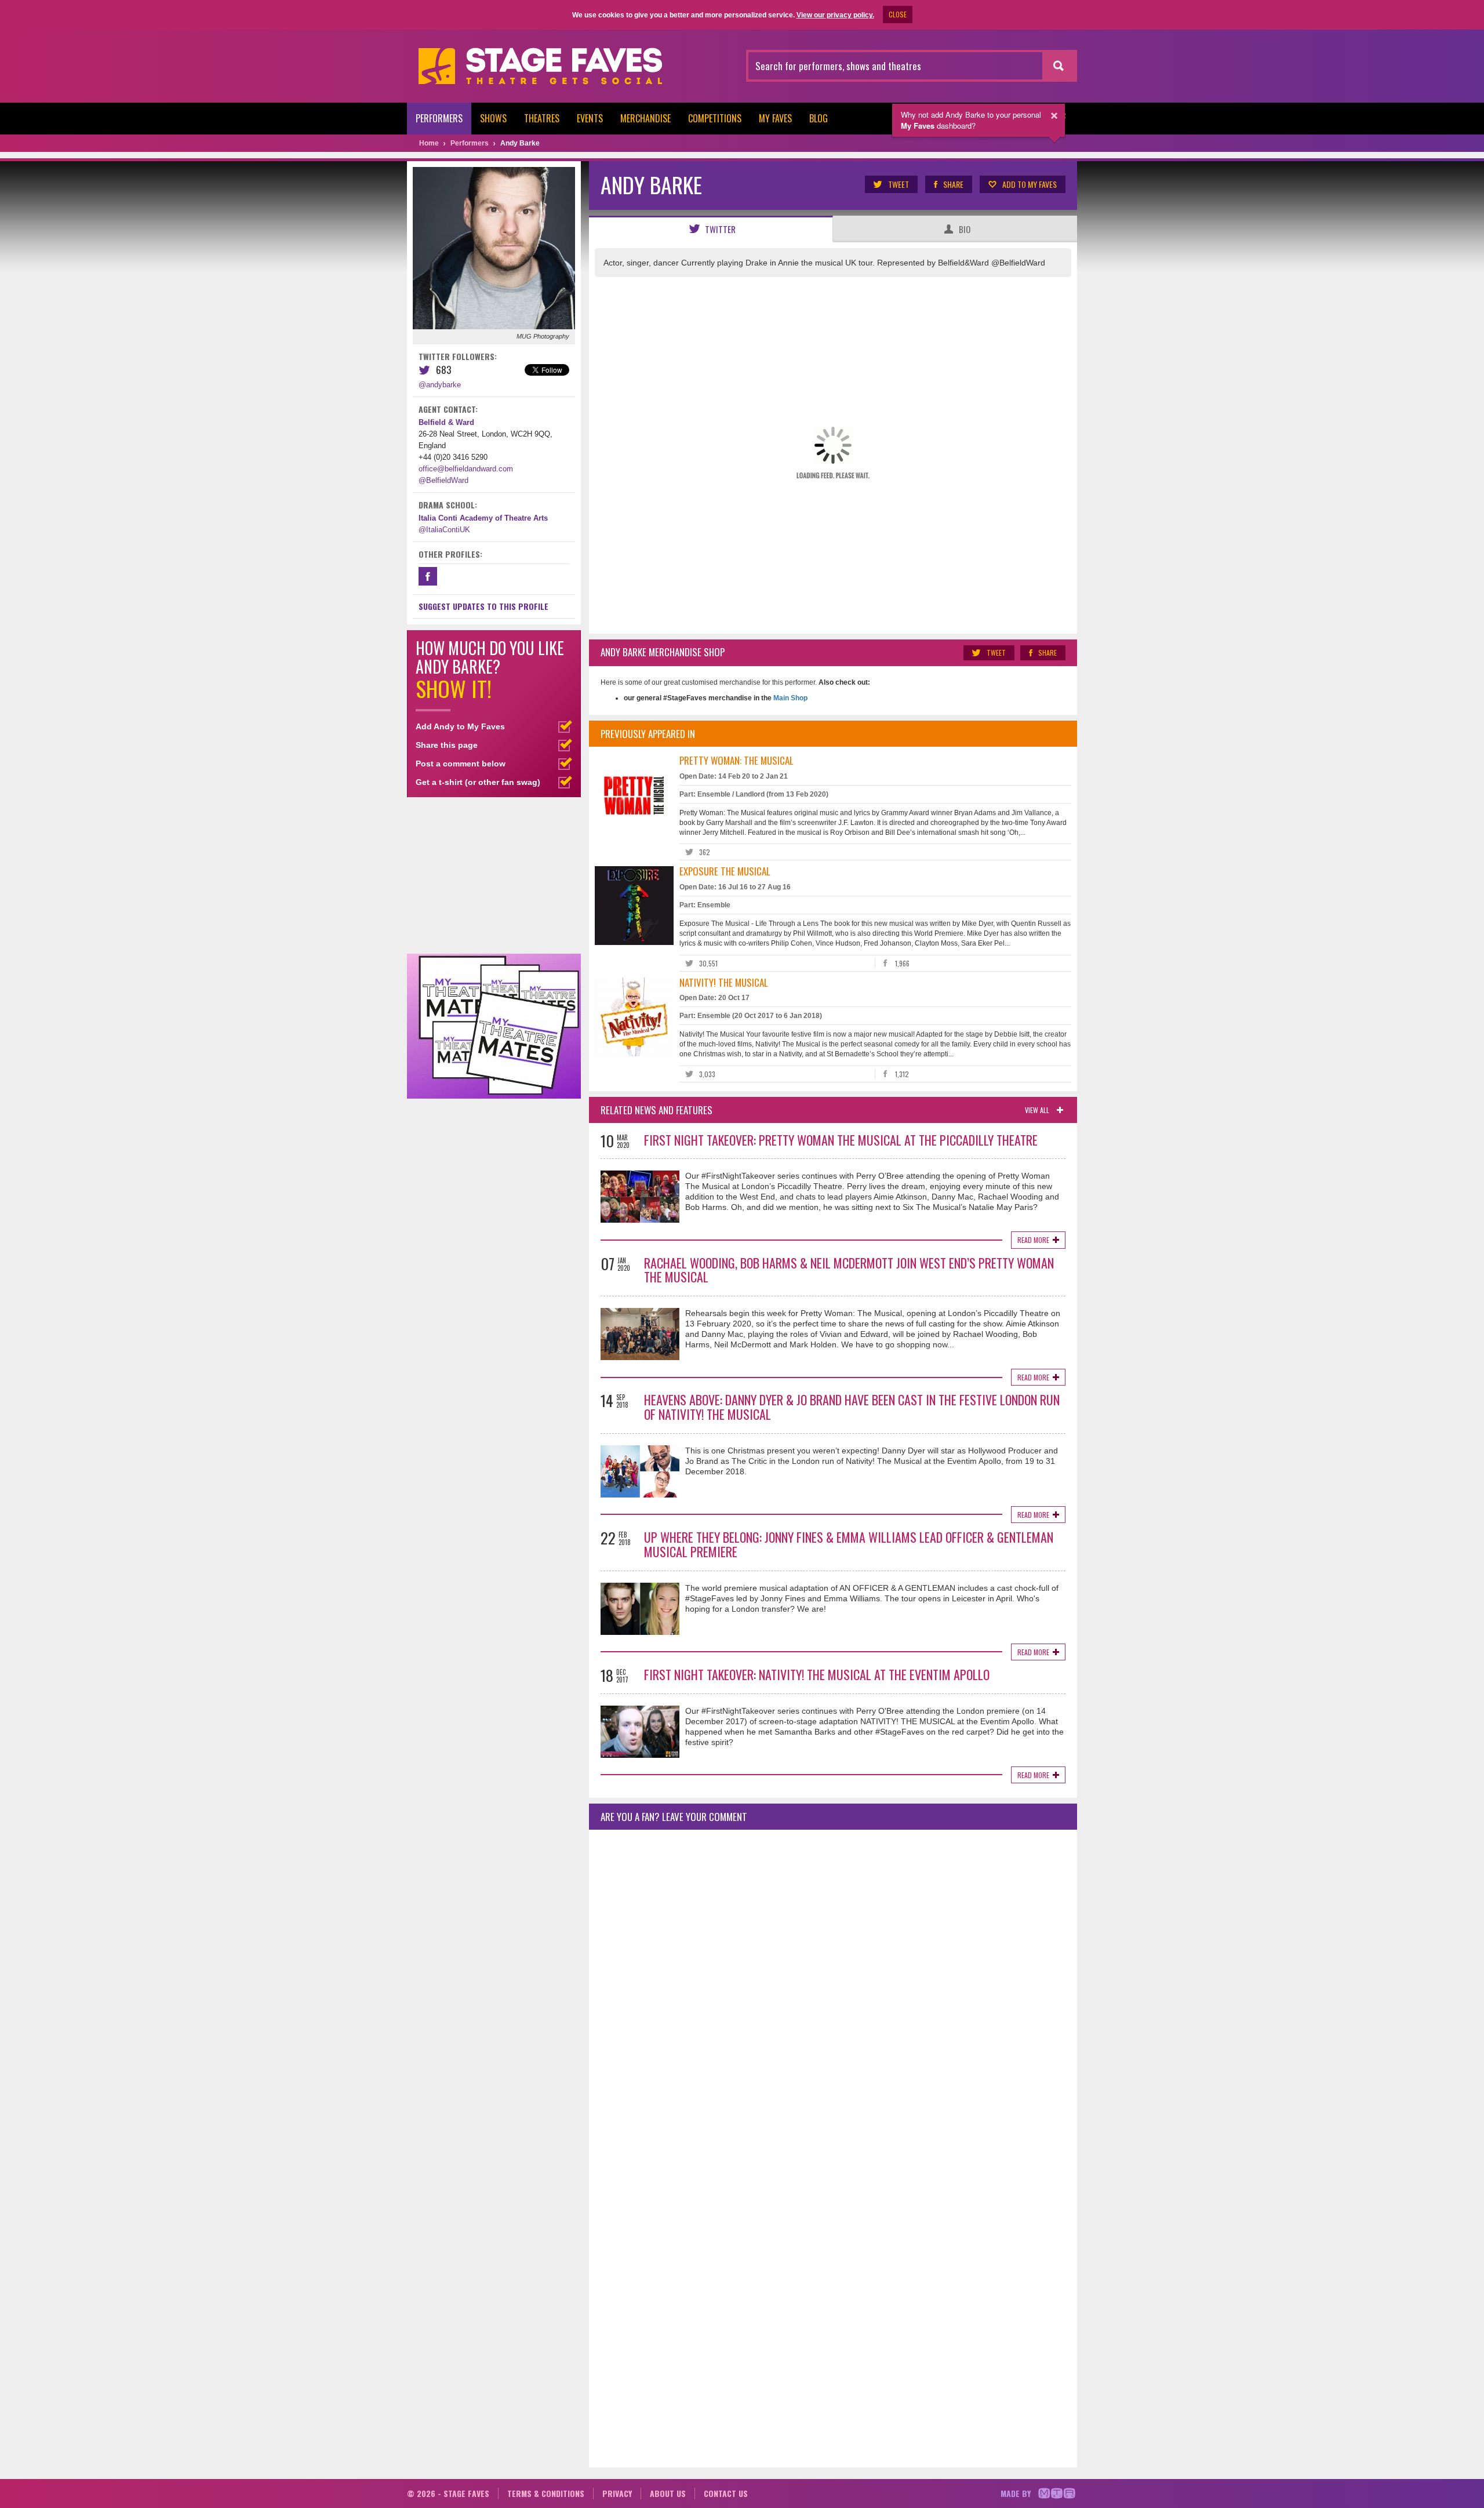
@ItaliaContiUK (444, 530)
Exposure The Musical (725, 871)
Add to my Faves (1030, 184)
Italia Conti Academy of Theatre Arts (483, 518)
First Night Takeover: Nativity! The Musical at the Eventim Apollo (817, 1674)
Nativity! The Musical (724, 982)
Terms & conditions (546, 2493)
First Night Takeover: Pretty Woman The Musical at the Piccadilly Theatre (841, 1140)
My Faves (775, 118)
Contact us (726, 2493)
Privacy (617, 2493)
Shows (493, 118)
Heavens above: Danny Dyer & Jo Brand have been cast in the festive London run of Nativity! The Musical (852, 1407)
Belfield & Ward (446, 422)
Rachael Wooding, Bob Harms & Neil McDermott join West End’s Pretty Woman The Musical (849, 1270)
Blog (819, 118)
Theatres (542, 118)
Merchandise (645, 118)
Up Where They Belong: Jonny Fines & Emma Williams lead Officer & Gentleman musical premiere (849, 1544)
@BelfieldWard (443, 480)
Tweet (899, 184)
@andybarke (440, 385)
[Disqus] (833, 1992)
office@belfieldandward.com (466, 469)
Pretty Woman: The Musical (736, 760)
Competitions (715, 118)
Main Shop (790, 698)
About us (668, 2493)
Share (953, 184)
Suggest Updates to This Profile (483, 606)
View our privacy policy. (835, 15)
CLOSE (898, 14)
